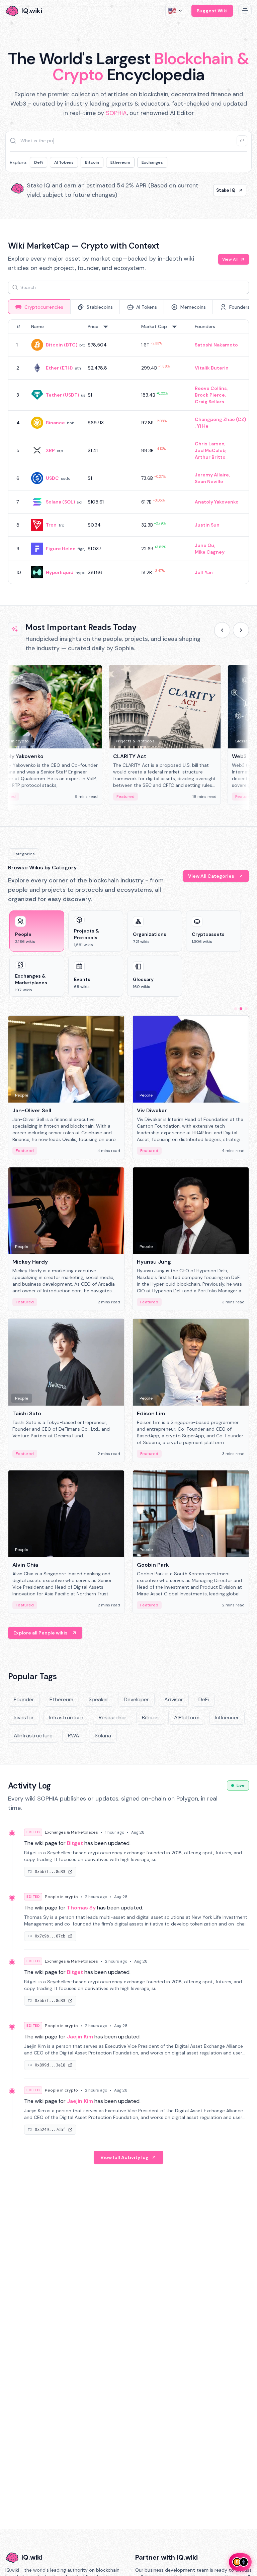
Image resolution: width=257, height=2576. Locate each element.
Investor (24, 1718)
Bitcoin (92, 162)
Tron (51, 525)
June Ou (204, 545)
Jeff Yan (204, 572)
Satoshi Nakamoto (216, 345)
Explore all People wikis (40, 1633)
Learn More (222, 190)
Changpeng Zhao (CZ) (220, 419)
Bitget (75, 1843)
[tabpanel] (128, 452)
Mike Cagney (210, 552)
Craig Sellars (209, 402)
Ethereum (120, 162)
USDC (52, 478)
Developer (136, 1699)
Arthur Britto (210, 457)
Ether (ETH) (59, 368)
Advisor (174, 1699)
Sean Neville (209, 481)
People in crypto (61, 1897)
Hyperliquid (60, 572)
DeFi (38, 162)
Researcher (113, 1718)
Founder (24, 1699)
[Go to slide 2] (241, 1009)
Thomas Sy (81, 1908)
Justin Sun (207, 525)
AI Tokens (64, 162)
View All (230, 259)
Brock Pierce (210, 395)
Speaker (99, 1699)
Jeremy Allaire (212, 475)
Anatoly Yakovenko (217, 502)
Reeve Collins (211, 388)
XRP (50, 450)
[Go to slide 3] (246, 1009)
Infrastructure (66, 1718)
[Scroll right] (241, 630)
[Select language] (176, 11)
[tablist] (128, 307)
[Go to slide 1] (236, 1009)
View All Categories (211, 876)
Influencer (227, 1718)
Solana (103, 1736)
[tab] (39, 307)
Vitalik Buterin (212, 368)
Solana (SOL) (60, 502)
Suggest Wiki (212, 11)
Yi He (203, 426)
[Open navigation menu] (245, 11)
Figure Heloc (61, 549)
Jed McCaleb (210, 450)
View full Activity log (124, 2157)
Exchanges (152, 162)
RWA (74, 1736)
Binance (55, 423)
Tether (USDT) (62, 395)
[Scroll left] (222, 630)
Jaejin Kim (80, 2037)
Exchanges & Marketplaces (71, 1832)
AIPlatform (187, 1718)
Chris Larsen (210, 444)
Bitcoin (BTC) (62, 345)
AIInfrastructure (33, 1736)
